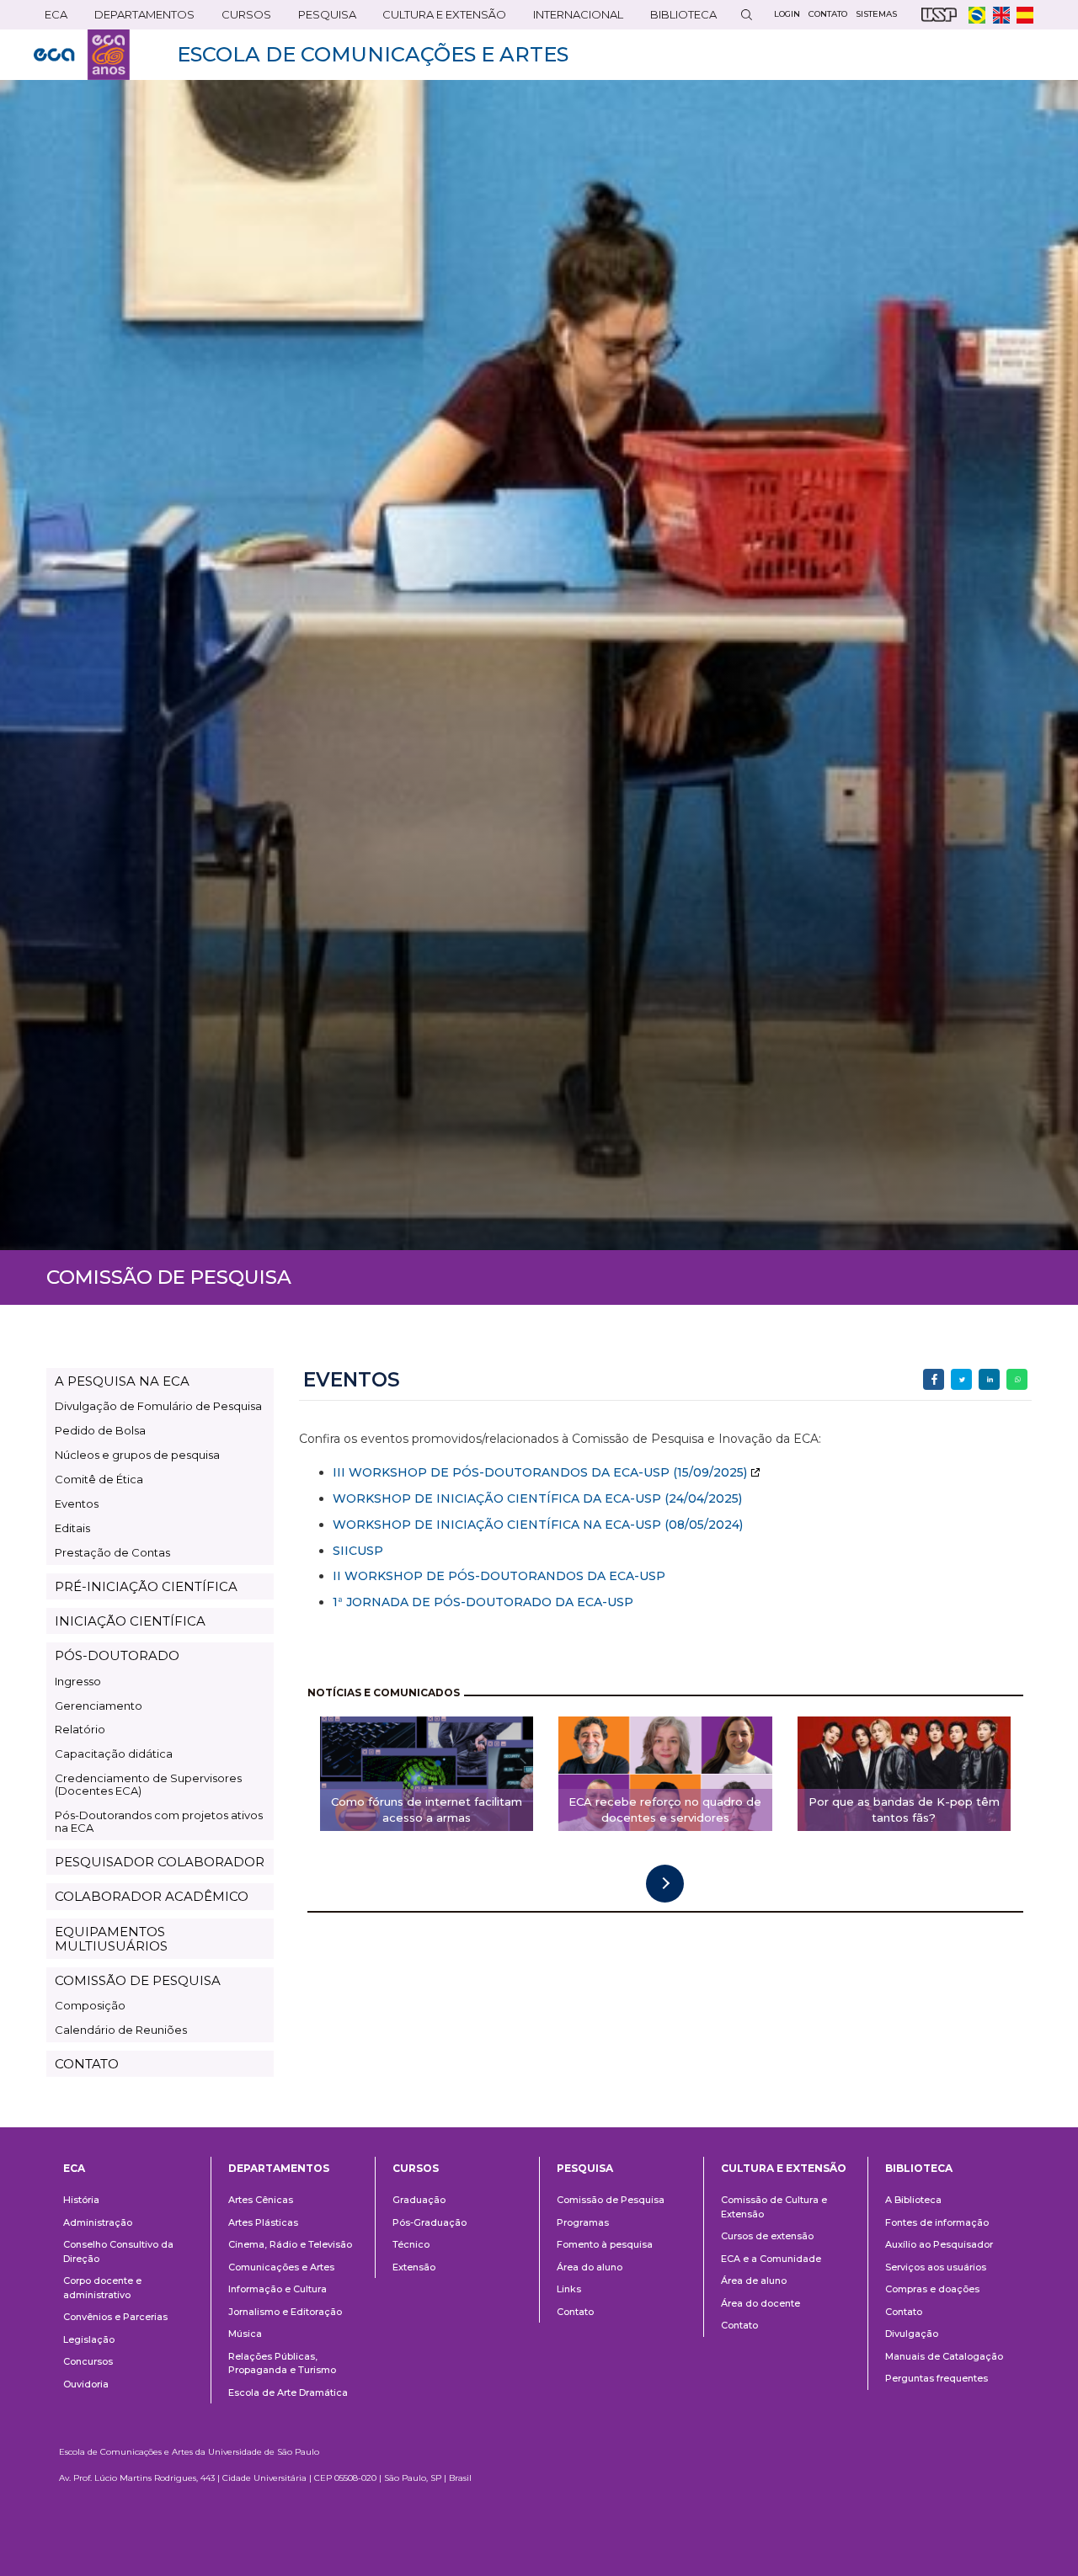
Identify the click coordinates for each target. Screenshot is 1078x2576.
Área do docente (760, 2303)
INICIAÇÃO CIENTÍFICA (130, 1621)
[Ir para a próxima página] (665, 1884)
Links (569, 2289)
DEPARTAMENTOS (139, 18)
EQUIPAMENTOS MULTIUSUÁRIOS (111, 1939)
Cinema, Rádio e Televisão (290, 2244)
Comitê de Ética (99, 1479)
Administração (98, 2222)
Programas (583, 2222)
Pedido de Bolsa (100, 1430)
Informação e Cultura (278, 2289)
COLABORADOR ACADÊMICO (152, 1896)
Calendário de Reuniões (121, 2030)
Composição (90, 2005)
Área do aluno (590, 2267)
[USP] (939, 15)
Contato (575, 2312)
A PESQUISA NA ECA (122, 1381)
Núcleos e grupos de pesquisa (137, 1455)
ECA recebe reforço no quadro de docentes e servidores (665, 1810)
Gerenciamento (99, 1706)
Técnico (411, 2244)
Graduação (419, 2200)
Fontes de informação (937, 2222)
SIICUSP (358, 1551)
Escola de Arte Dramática (288, 2392)
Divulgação (912, 2334)
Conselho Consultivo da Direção (118, 2251)
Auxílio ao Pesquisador (939, 2244)
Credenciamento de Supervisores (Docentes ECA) (148, 1784)
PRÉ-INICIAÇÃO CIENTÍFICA (146, 1586)
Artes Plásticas (263, 2222)
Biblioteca (678, 18)
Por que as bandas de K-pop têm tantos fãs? (904, 1810)
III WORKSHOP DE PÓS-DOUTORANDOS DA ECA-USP (501, 1472)
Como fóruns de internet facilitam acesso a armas (427, 1810)
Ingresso (78, 1681)
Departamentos (279, 2168)
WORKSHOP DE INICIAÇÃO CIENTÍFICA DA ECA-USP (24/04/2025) (537, 1498)
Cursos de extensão (767, 2236)
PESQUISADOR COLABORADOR (160, 1862)
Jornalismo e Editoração (285, 2312)
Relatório (80, 1729)
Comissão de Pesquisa (611, 2200)
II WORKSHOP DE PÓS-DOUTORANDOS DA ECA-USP (499, 1576)
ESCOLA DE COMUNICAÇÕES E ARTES (373, 54)
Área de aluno (754, 2281)
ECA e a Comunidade (771, 2259)
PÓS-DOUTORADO (117, 1655)
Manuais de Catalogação (944, 2356)
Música (245, 2334)
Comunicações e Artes (281, 2267)
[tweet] (961, 1379)
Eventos (77, 1504)
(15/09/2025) (708, 1472)
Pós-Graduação (430, 2222)
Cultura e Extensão (439, 18)
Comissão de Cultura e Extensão (774, 2207)
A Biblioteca (913, 2200)
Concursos (88, 2361)
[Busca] (746, 15)
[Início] (82, 55)
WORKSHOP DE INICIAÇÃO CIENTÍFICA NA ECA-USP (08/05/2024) (538, 1525)
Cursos (241, 18)
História (81, 2200)
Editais (72, 1528)
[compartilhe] (934, 1379)
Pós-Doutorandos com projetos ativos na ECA (159, 1821)
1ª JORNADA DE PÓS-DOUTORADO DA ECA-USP (483, 1602)
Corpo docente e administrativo (102, 2288)
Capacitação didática (114, 1754)
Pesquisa (322, 18)
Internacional (573, 18)
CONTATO (87, 2064)
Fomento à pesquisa (605, 2244)
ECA (51, 18)
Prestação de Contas (112, 1552)
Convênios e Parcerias (115, 2317)
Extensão (414, 2267)
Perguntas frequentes (937, 2378)
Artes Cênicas (261, 2200)
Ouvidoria (86, 2384)
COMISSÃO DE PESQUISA (138, 1980)
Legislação (89, 2339)
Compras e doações (932, 2289)
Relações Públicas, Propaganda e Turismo (282, 2363)
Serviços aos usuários (936, 2267)
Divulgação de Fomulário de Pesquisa (158, 1406)
